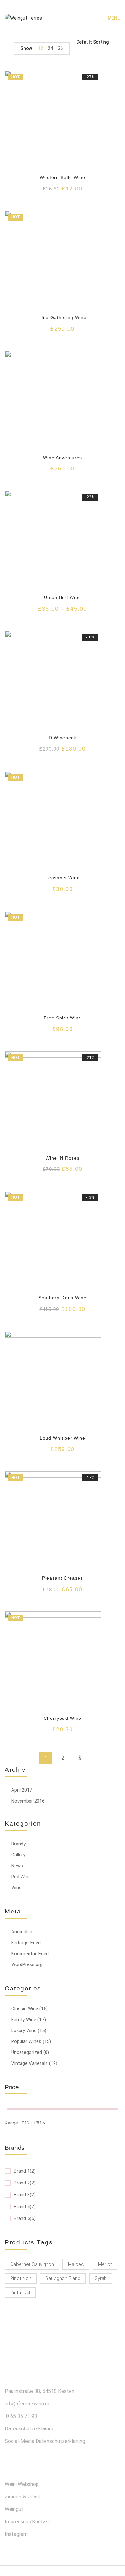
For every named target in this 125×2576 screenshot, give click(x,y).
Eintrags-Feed (26, 1943)
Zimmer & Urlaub (23, 2497)
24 (50, 48)
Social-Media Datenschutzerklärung (45, 2441)
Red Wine (21, 1877)
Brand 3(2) (25, 2195)
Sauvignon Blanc (63, 2278)
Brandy (18, 1844)
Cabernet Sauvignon (32, 2264)
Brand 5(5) (25, 2218)
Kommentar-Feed (30, 1954)
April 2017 (22, 1790)
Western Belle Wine (63, 177)
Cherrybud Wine (63, 1718)
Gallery (18, 1855)
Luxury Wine (24, 2031)
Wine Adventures (63, 458)
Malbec (76, 2264)
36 (60, 48)
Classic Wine (25, 2009)
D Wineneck (63, 738)
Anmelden (22, 1932)
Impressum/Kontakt (28, 2522)
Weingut (14, 2509)
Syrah (101, 2278)
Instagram (16, 2534)
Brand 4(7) (25, 2207)
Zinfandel (20, 2293)
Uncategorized (27, 2052)
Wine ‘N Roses (63, 1158)
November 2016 (28, 1801)
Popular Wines (26, 2041)
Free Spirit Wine (63, 1018)
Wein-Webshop (22, 2484)
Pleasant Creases (63, 1578)
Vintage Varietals (29, 2063)
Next (79, 1758)
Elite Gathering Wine (63, 317)
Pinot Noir (21, 2278)
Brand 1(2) (25, 2171)
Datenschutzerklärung (30, 2429)
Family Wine (24, 2020)
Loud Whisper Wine (63, 1438)
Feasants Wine (63, 878)
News (17, 1866)
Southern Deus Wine (63, 1298)
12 (40, 48)
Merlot (105, 2264)
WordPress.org (27, 1964)
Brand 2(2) (25, 2183)
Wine (16, 1888)
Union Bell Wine (63, 597)
